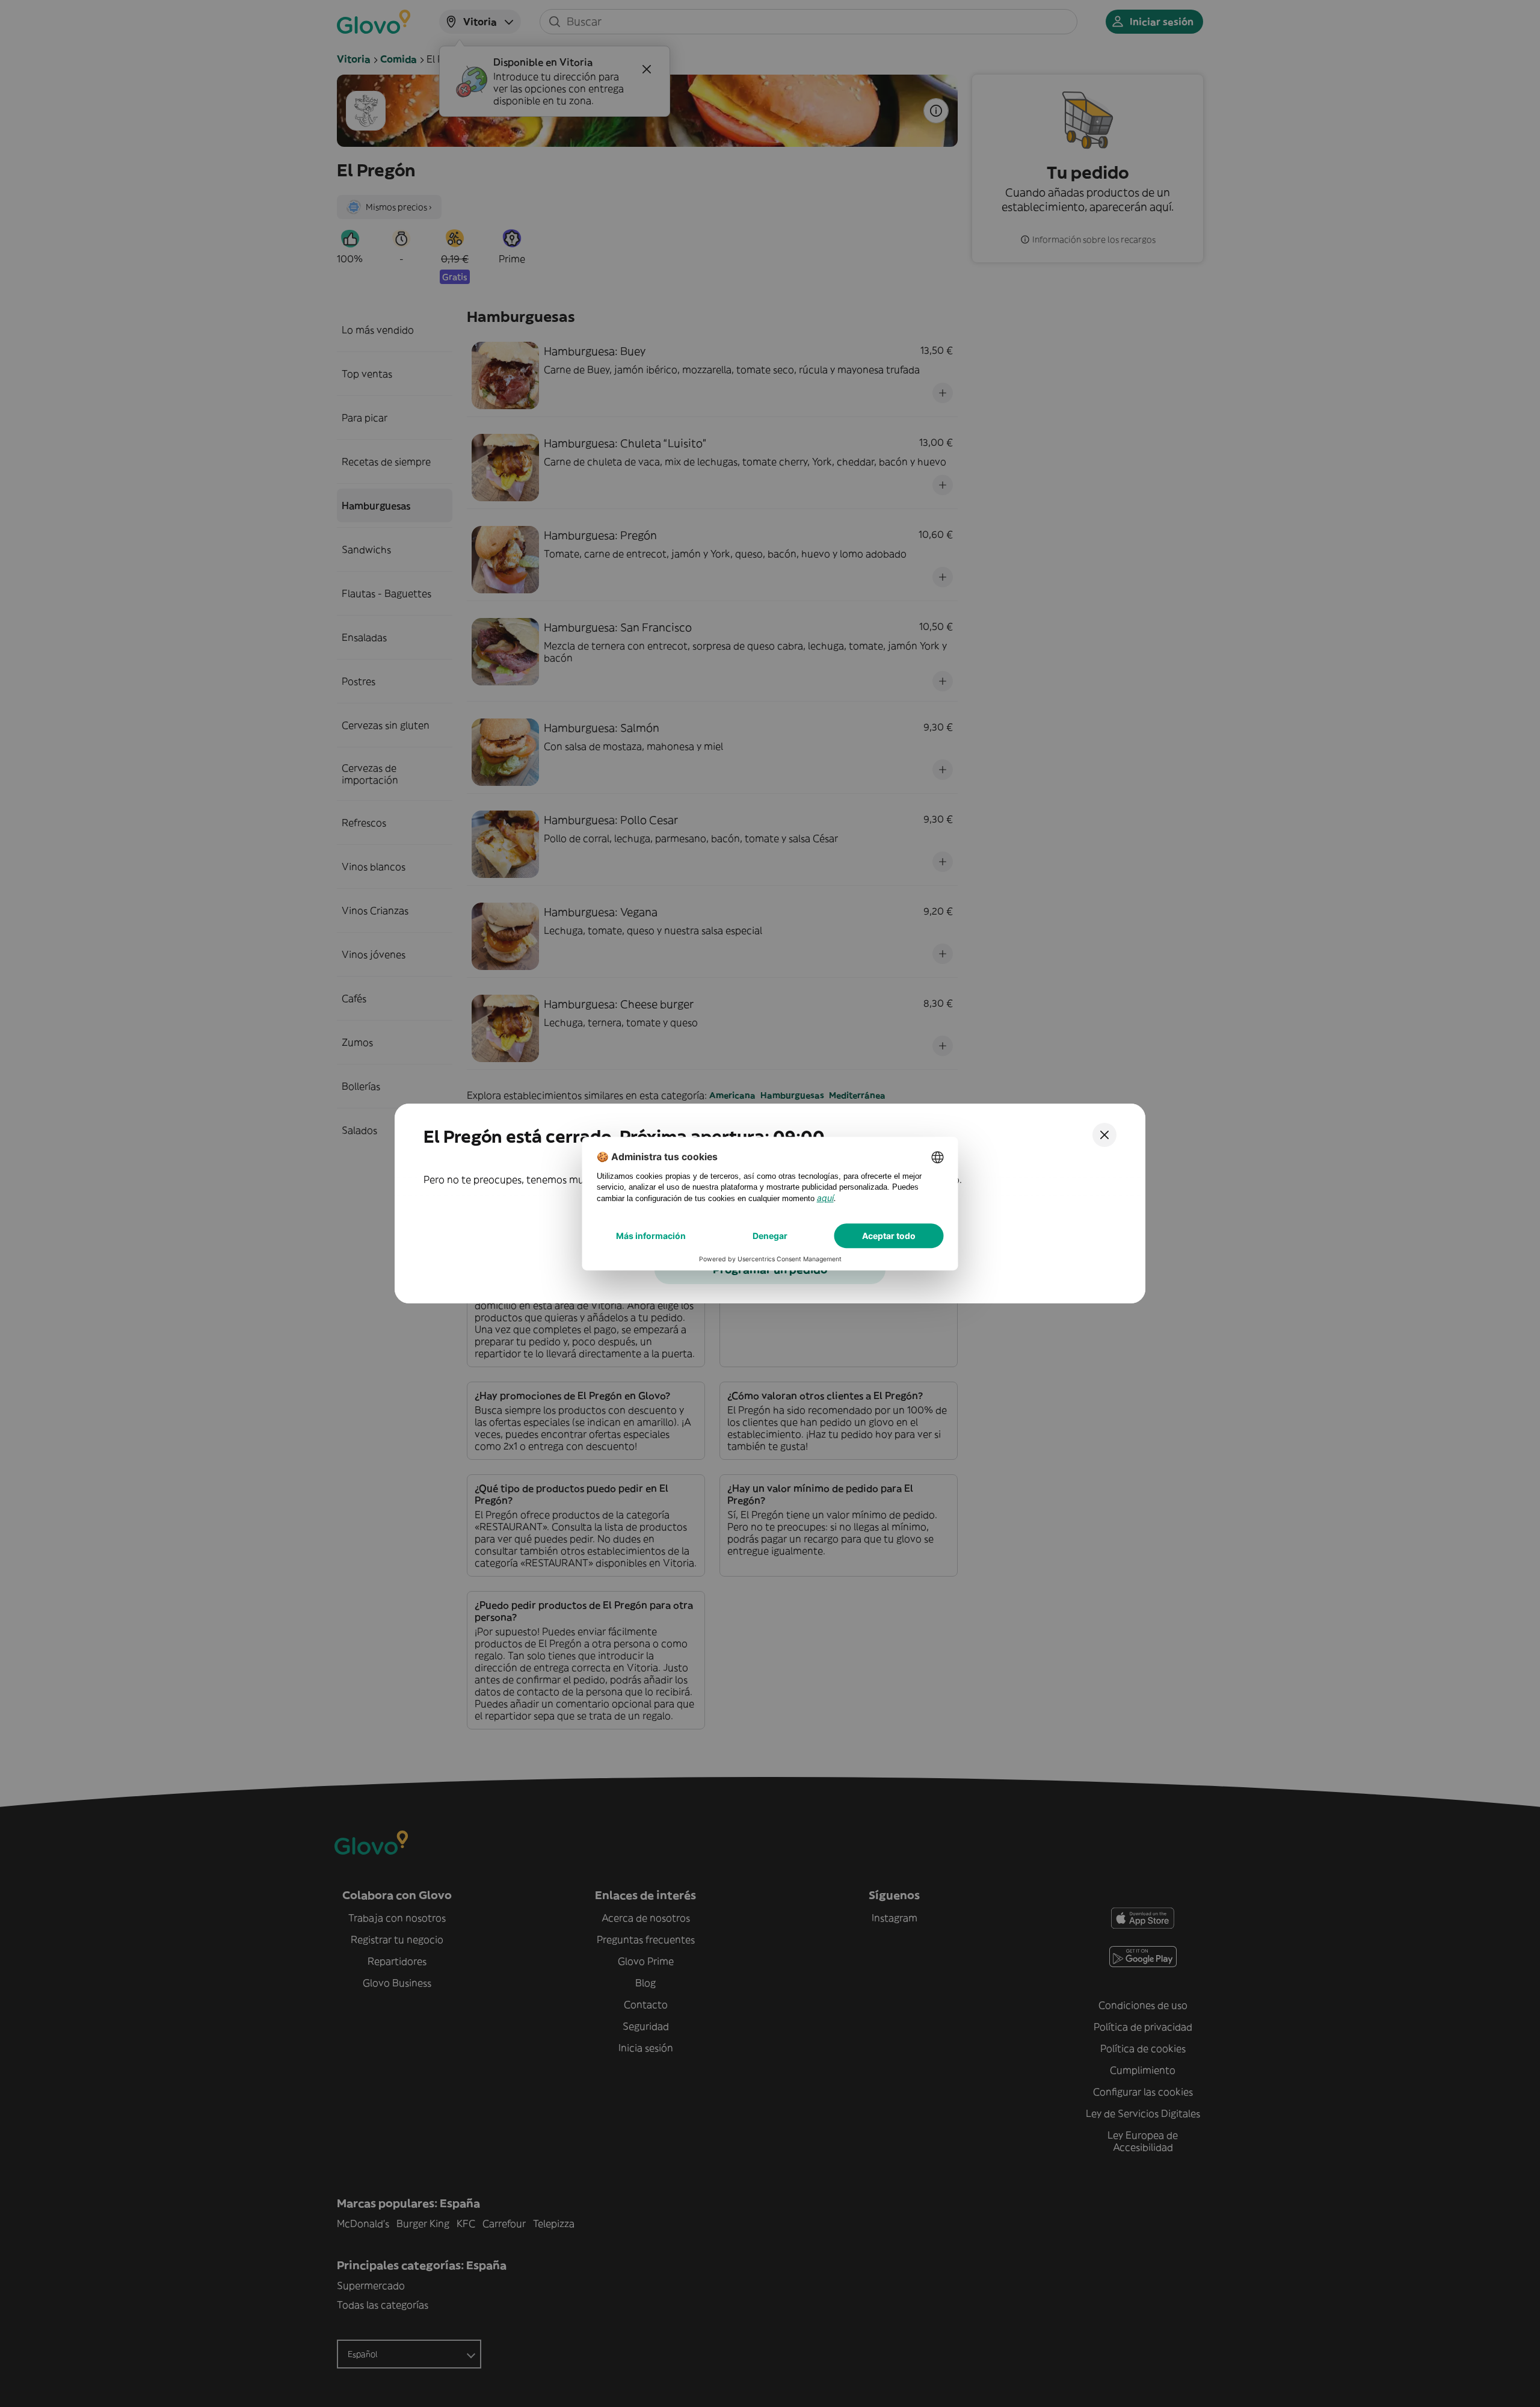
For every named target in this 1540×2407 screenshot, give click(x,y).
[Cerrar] (1104, 1135)
